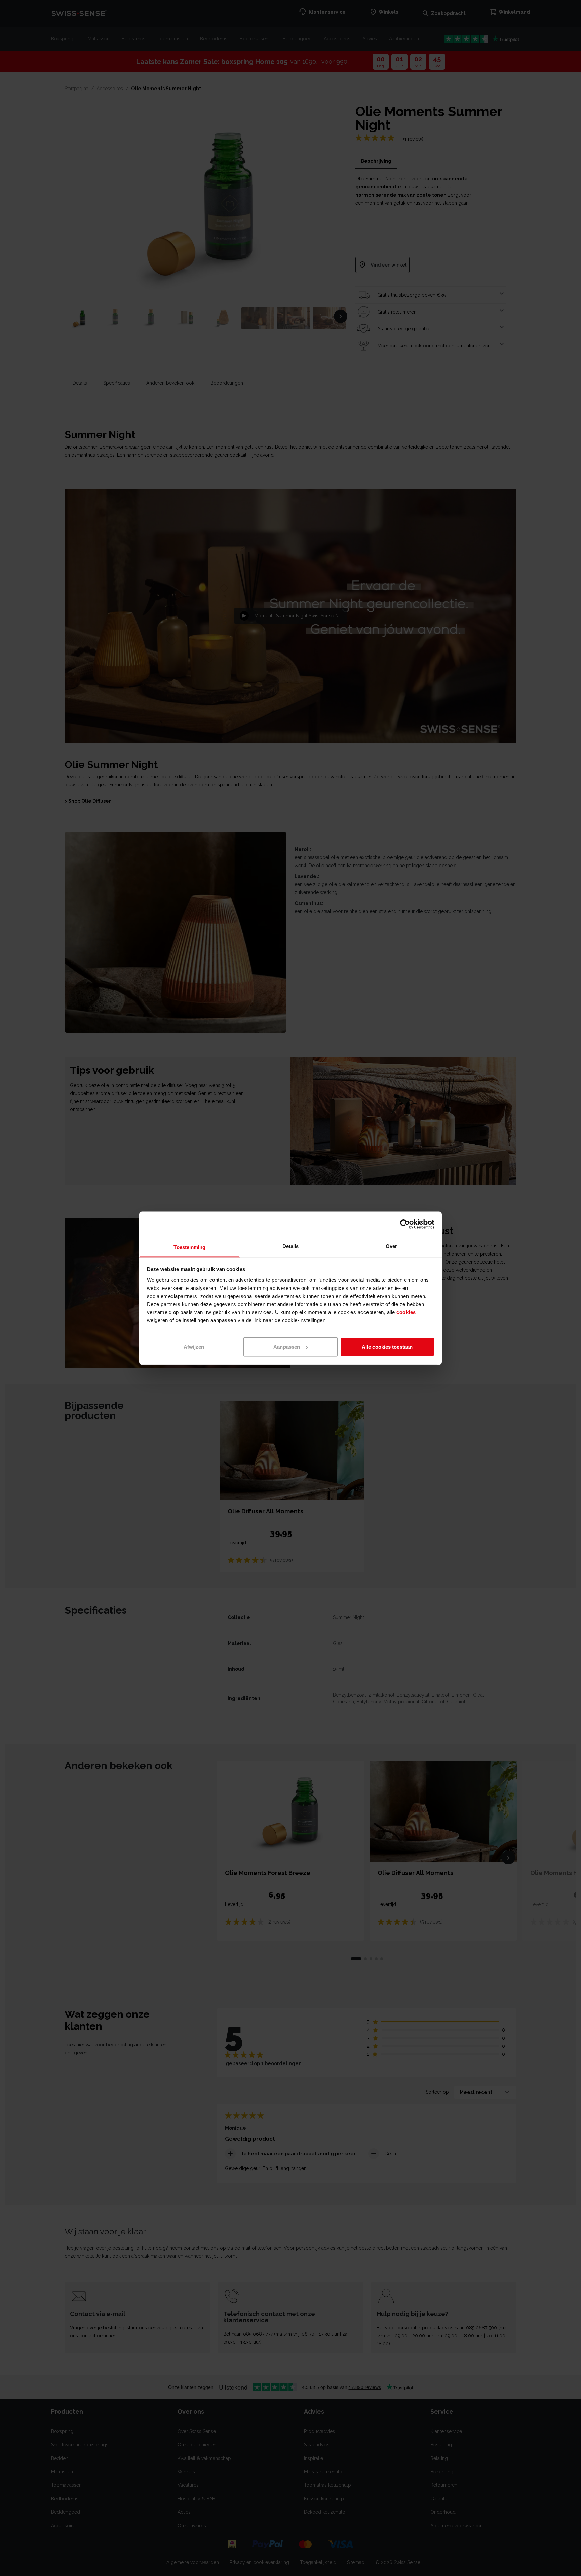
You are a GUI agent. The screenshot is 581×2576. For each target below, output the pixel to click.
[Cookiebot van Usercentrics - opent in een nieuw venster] (405, 1224)
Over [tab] (391, 1246)
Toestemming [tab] (189, 1247)
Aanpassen (287, 1347)
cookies (406, 1312)
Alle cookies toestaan (387, 1347)
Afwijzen (194, 1347)
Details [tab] (291, 1246)
